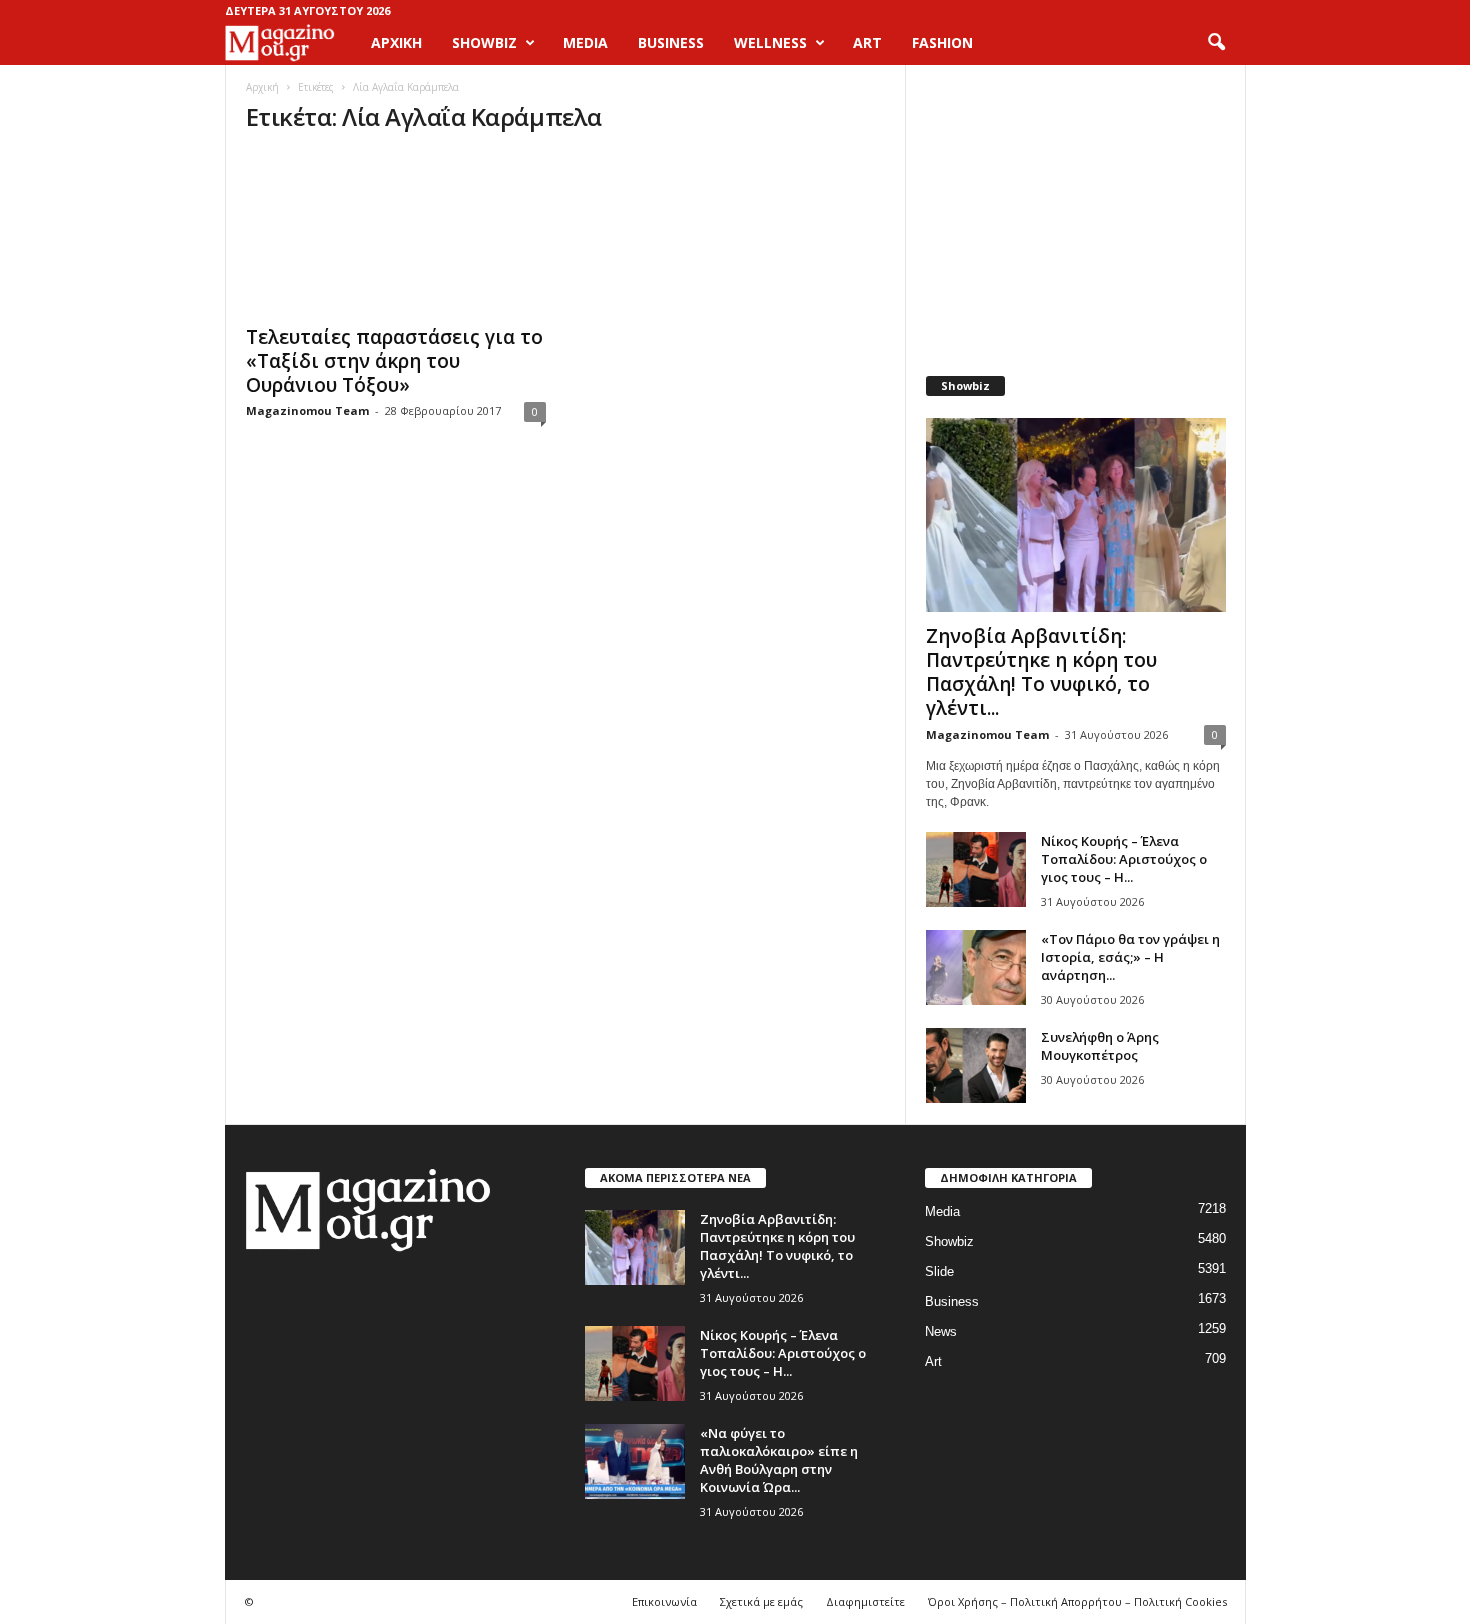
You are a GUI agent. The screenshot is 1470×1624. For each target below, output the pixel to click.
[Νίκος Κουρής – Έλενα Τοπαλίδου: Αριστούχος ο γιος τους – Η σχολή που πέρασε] (976, 869)
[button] (1216, 43)
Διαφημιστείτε (865, 1601)
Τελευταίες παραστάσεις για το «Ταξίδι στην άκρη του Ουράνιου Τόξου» (394, 361)
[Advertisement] (1075, 210)
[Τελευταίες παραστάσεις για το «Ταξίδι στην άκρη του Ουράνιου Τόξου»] (396, 233)
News (941, 1331)
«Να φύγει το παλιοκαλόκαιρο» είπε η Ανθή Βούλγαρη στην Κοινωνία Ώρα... (779, 1460)
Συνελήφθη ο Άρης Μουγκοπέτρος (1100, 1046)
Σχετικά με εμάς (761, 1601)
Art (933, 1361)
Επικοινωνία (664, 1601)
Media (942, 1211)
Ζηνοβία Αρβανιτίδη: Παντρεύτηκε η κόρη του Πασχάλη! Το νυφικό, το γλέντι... (1041, 672)
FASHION (942, 42)
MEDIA (585, 42)
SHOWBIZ (484, 42)
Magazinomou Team (307, 410)
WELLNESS (770, 42)
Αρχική (396, 42)
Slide (939, 1271)
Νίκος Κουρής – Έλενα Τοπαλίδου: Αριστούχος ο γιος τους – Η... (1124, 859)
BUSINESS (671, 42)
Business (952, 1301)
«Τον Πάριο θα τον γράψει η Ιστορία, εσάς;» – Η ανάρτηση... (1130, 957)
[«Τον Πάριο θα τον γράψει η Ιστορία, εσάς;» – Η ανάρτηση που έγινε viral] (976, 967)
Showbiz (949, 1241)
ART (867, 42)
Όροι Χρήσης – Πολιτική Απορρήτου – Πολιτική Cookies (1077, 1601)
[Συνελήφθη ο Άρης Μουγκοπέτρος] (976, 1065)
